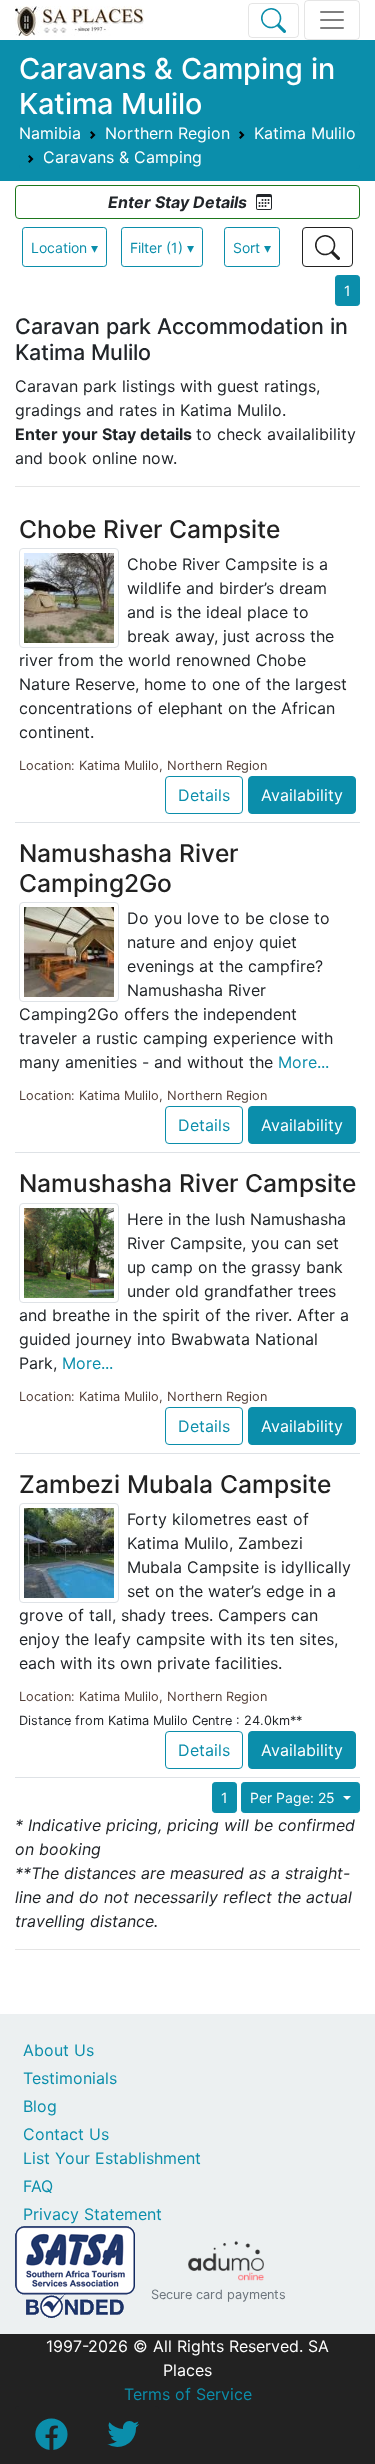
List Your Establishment (112, 2158)
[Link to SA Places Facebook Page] (51, 2440)
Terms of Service (188, 2394)
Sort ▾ (252, 247)
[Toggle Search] (273, 20)
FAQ (38, 2186)
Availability (302, 795)
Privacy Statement (92, 2214)
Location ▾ (64, 247)
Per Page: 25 (294, 1797)
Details (204, 795)
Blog (40, 2106)
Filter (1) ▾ (162, 247)
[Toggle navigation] (332, 20)
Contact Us (66, 2134)
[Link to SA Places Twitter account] (123, 2440)
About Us (58, 2050)
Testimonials (70, 2078)
